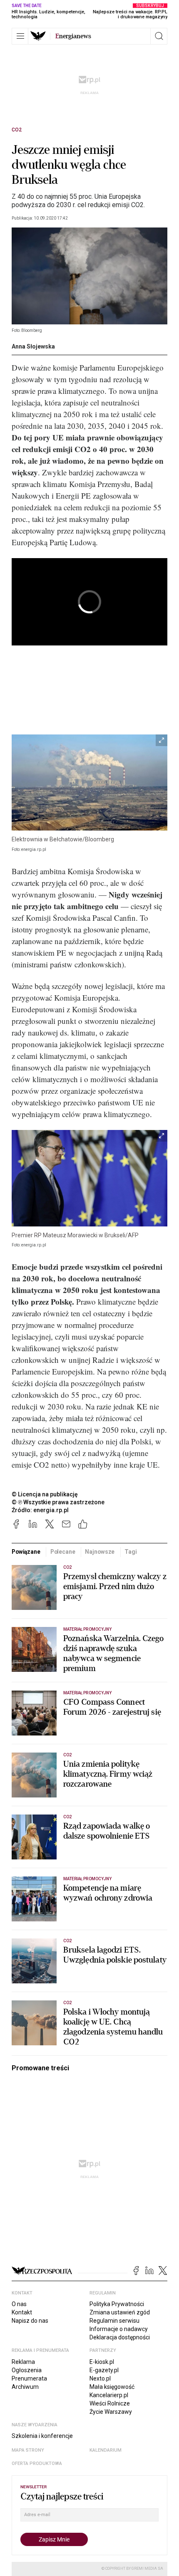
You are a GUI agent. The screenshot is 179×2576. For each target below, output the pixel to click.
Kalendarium (106, 2450)
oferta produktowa (37, 2464)
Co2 (17, 130)
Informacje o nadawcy (119, 2329)
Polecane (63, 1552)
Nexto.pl (100, 2378)
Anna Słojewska (33, 346)
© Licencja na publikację (45, 1494)
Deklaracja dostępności (120, 2337)
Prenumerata (29, 2378)
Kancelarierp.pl (109, 2395)
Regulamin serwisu (114, 2321)
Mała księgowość (112, 2387)
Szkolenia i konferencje (42, 2436)
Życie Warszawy (111, 2412)
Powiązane (26, 1552)
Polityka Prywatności (117, 2304)
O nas (19, 2304)
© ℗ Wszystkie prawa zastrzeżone (58, 1502)
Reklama (23, 2362)
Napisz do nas (30, 2321)
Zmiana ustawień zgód (120, 2312)
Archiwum (25, 2387)
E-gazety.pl (104, 2370)
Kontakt (22, 2312)
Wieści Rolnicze (110, 2403)
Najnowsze (100, 1552)
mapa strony (28, 2450)
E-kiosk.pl (102, 2362)
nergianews (73, 36)
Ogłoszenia (27, 2370)
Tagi (131, 1552)
